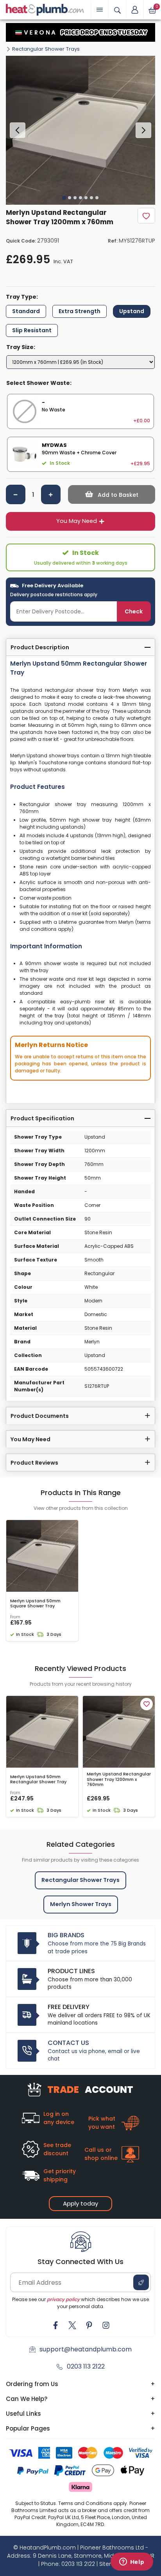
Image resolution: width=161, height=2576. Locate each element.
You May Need (77, 521)
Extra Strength (80, 311)
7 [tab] (97, 198)
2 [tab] (70, 198)
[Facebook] (55, 2325)
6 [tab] (91, 198)
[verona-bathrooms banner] (80, 32)
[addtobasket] (112, 494)
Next (143, 130)
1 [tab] (64, 198)
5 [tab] (86, 198)
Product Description (40, 647)
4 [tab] (80, 198)
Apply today (80, 2203)
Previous (18, 130)
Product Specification (42, 1118)
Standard (26, 311)
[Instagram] (106, 2325)
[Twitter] (72, 2325)
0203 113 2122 (86, 2366)
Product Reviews (34, 1463)
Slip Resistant (32, 330)
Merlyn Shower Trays (81, 1904)
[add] (51, 494)
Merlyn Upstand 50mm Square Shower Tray (35, 1603)
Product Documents (40, 1416)
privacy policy (63, 2299)
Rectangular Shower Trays (46, 49)
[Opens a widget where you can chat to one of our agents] (132, 2562)
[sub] (16, 494)
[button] (135, 10)
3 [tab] (75, 198)
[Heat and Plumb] (45, 9)
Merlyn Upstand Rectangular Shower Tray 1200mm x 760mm (119, 1779)
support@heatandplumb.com (86, 2349)
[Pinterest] (89, 2325)
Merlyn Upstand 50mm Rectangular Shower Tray (38, 1779)
